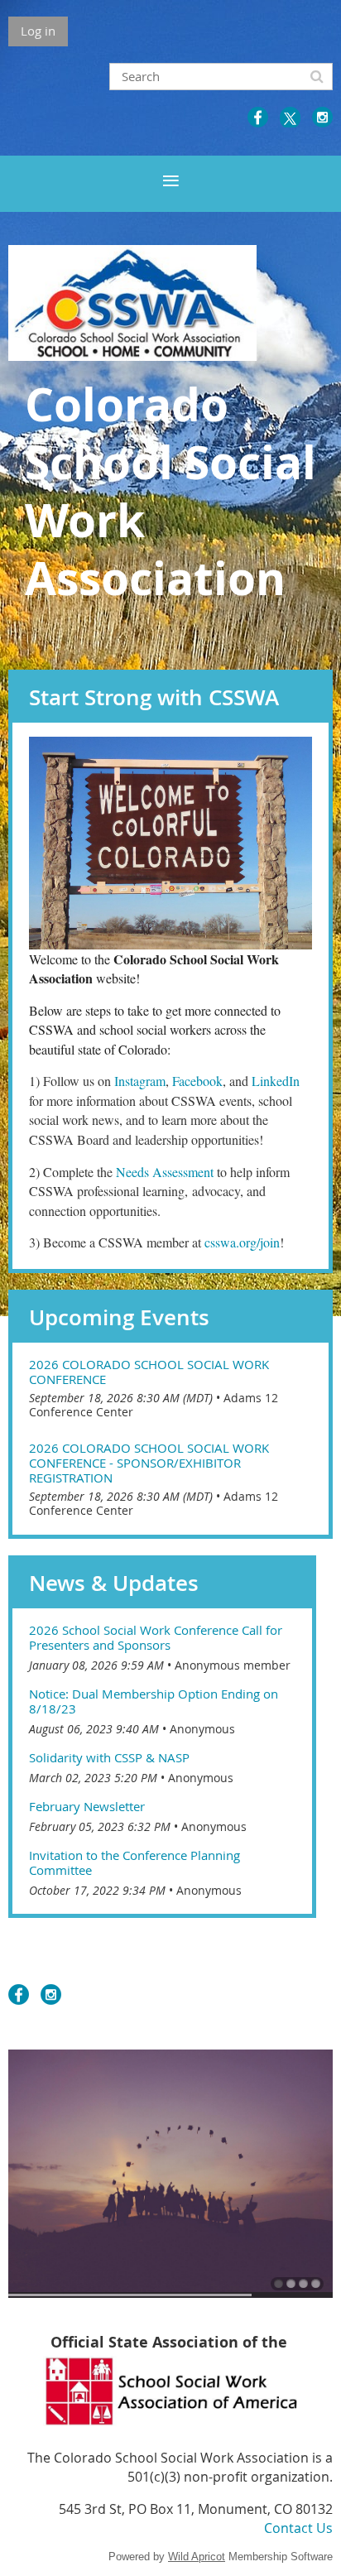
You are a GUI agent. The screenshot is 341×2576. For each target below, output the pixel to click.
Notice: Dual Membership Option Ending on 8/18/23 (154, 1701)
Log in (38, 31)
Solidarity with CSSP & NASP (109, 1757)
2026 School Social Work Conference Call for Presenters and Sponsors (156, 1637)
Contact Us (298, 2528)
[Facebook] (258, 117)
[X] (290, 117)
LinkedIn (276, 1081)
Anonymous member (233, 1665)
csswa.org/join (242, 1242)
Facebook (197, 1081)
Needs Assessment (165, 1172)
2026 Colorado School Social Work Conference (149, 1372)
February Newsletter (87, 1806)
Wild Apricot (197, 2557)
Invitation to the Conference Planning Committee (134, 1862)
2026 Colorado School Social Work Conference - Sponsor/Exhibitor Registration (149, 1463)
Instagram (140, 1081)
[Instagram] (322, 117)
